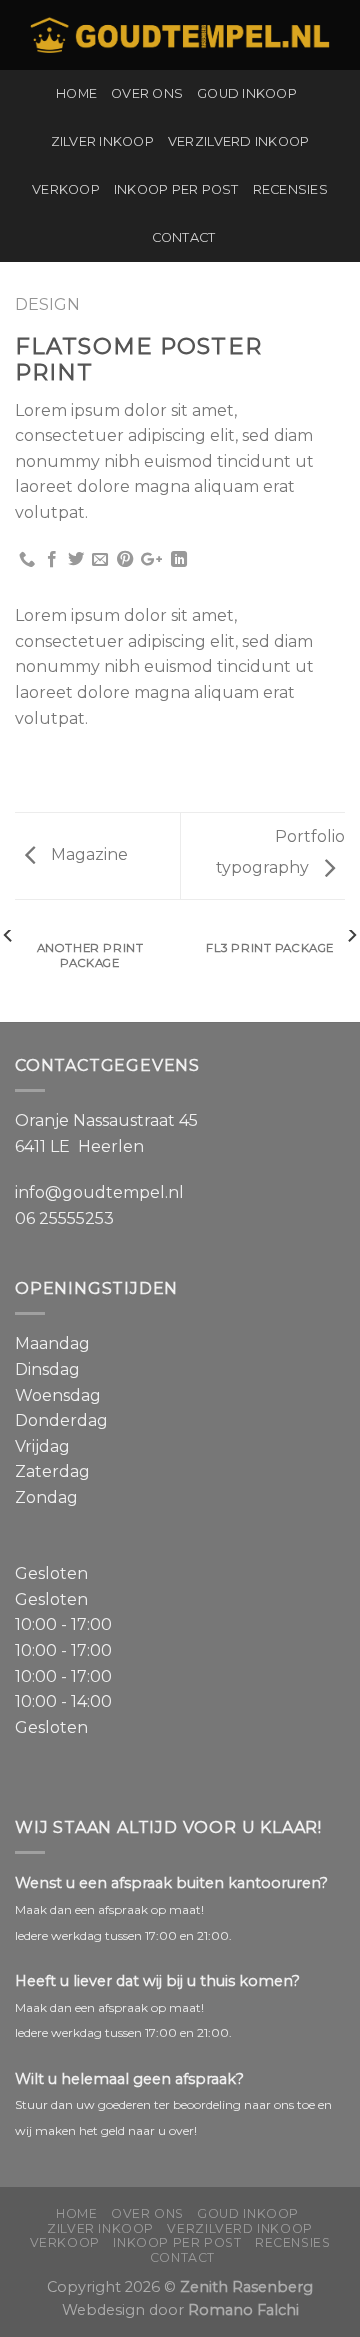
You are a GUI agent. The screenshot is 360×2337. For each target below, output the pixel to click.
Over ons (147, 93)
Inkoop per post (176, 189)
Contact (184, 237)
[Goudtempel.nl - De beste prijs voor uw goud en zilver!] (180, 35)
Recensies (290, 189)
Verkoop (66, 189)
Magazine (87, 854)
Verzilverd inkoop (238, 141)
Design (47, 304)
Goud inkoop (247, 93)
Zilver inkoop (102, 141)
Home (76, 93)
